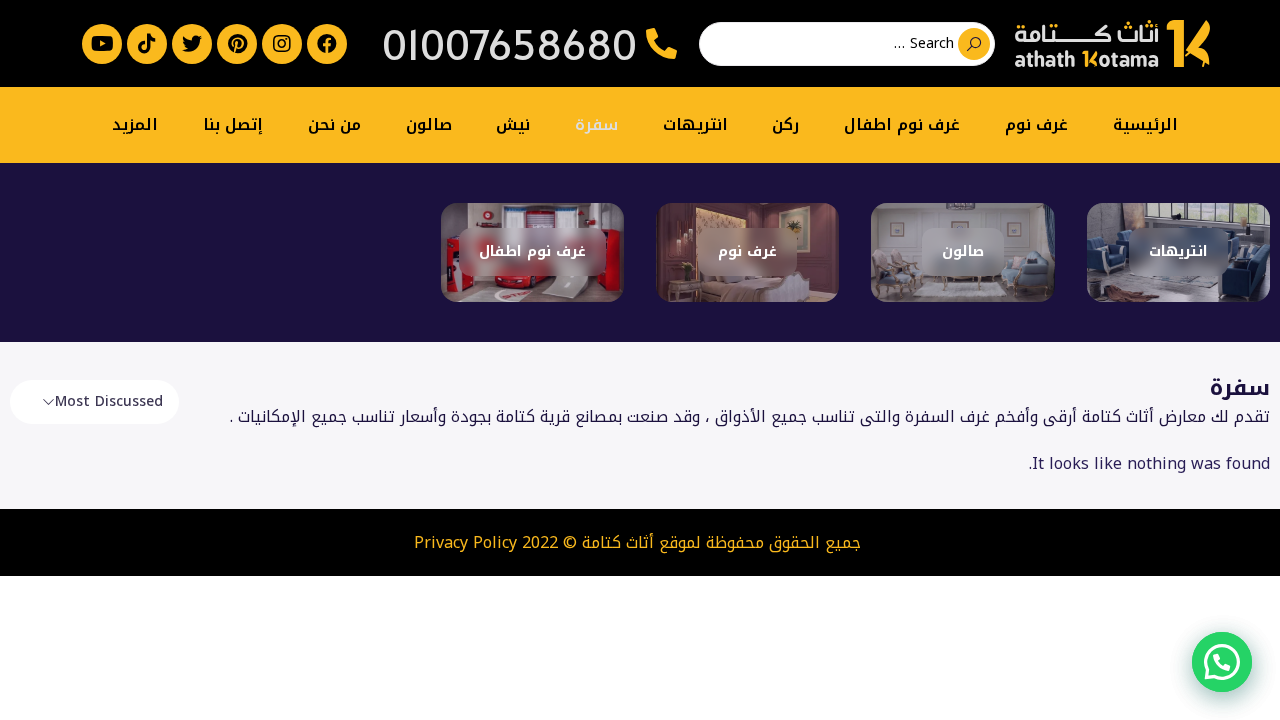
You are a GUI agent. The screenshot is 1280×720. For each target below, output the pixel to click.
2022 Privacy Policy (486, 542)
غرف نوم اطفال (902, 124)
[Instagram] (282, 44)
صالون (429, 124)
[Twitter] (192, 44)
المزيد (135, 124)
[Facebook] (327, 44)
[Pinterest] (237, 44)
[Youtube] (102, 44)
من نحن (334, 124)
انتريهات (695, 124)
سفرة (596, 124)
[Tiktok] (147, 44)
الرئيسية (1145, 124)
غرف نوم (1036, 124)
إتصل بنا (233, 124)
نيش (513, 124)
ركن (785, 124)
